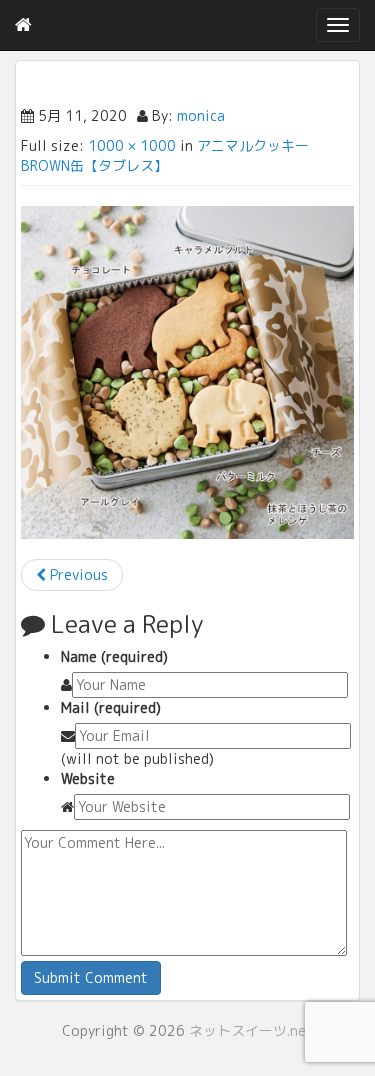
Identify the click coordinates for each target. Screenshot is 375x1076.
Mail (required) (111, 707)
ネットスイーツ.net (251, 1030)
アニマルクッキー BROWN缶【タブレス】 (165, 155)
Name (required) (114, 656)
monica (201, 115)
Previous (77, 574)
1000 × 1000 (132, 145)
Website (88, 778)
